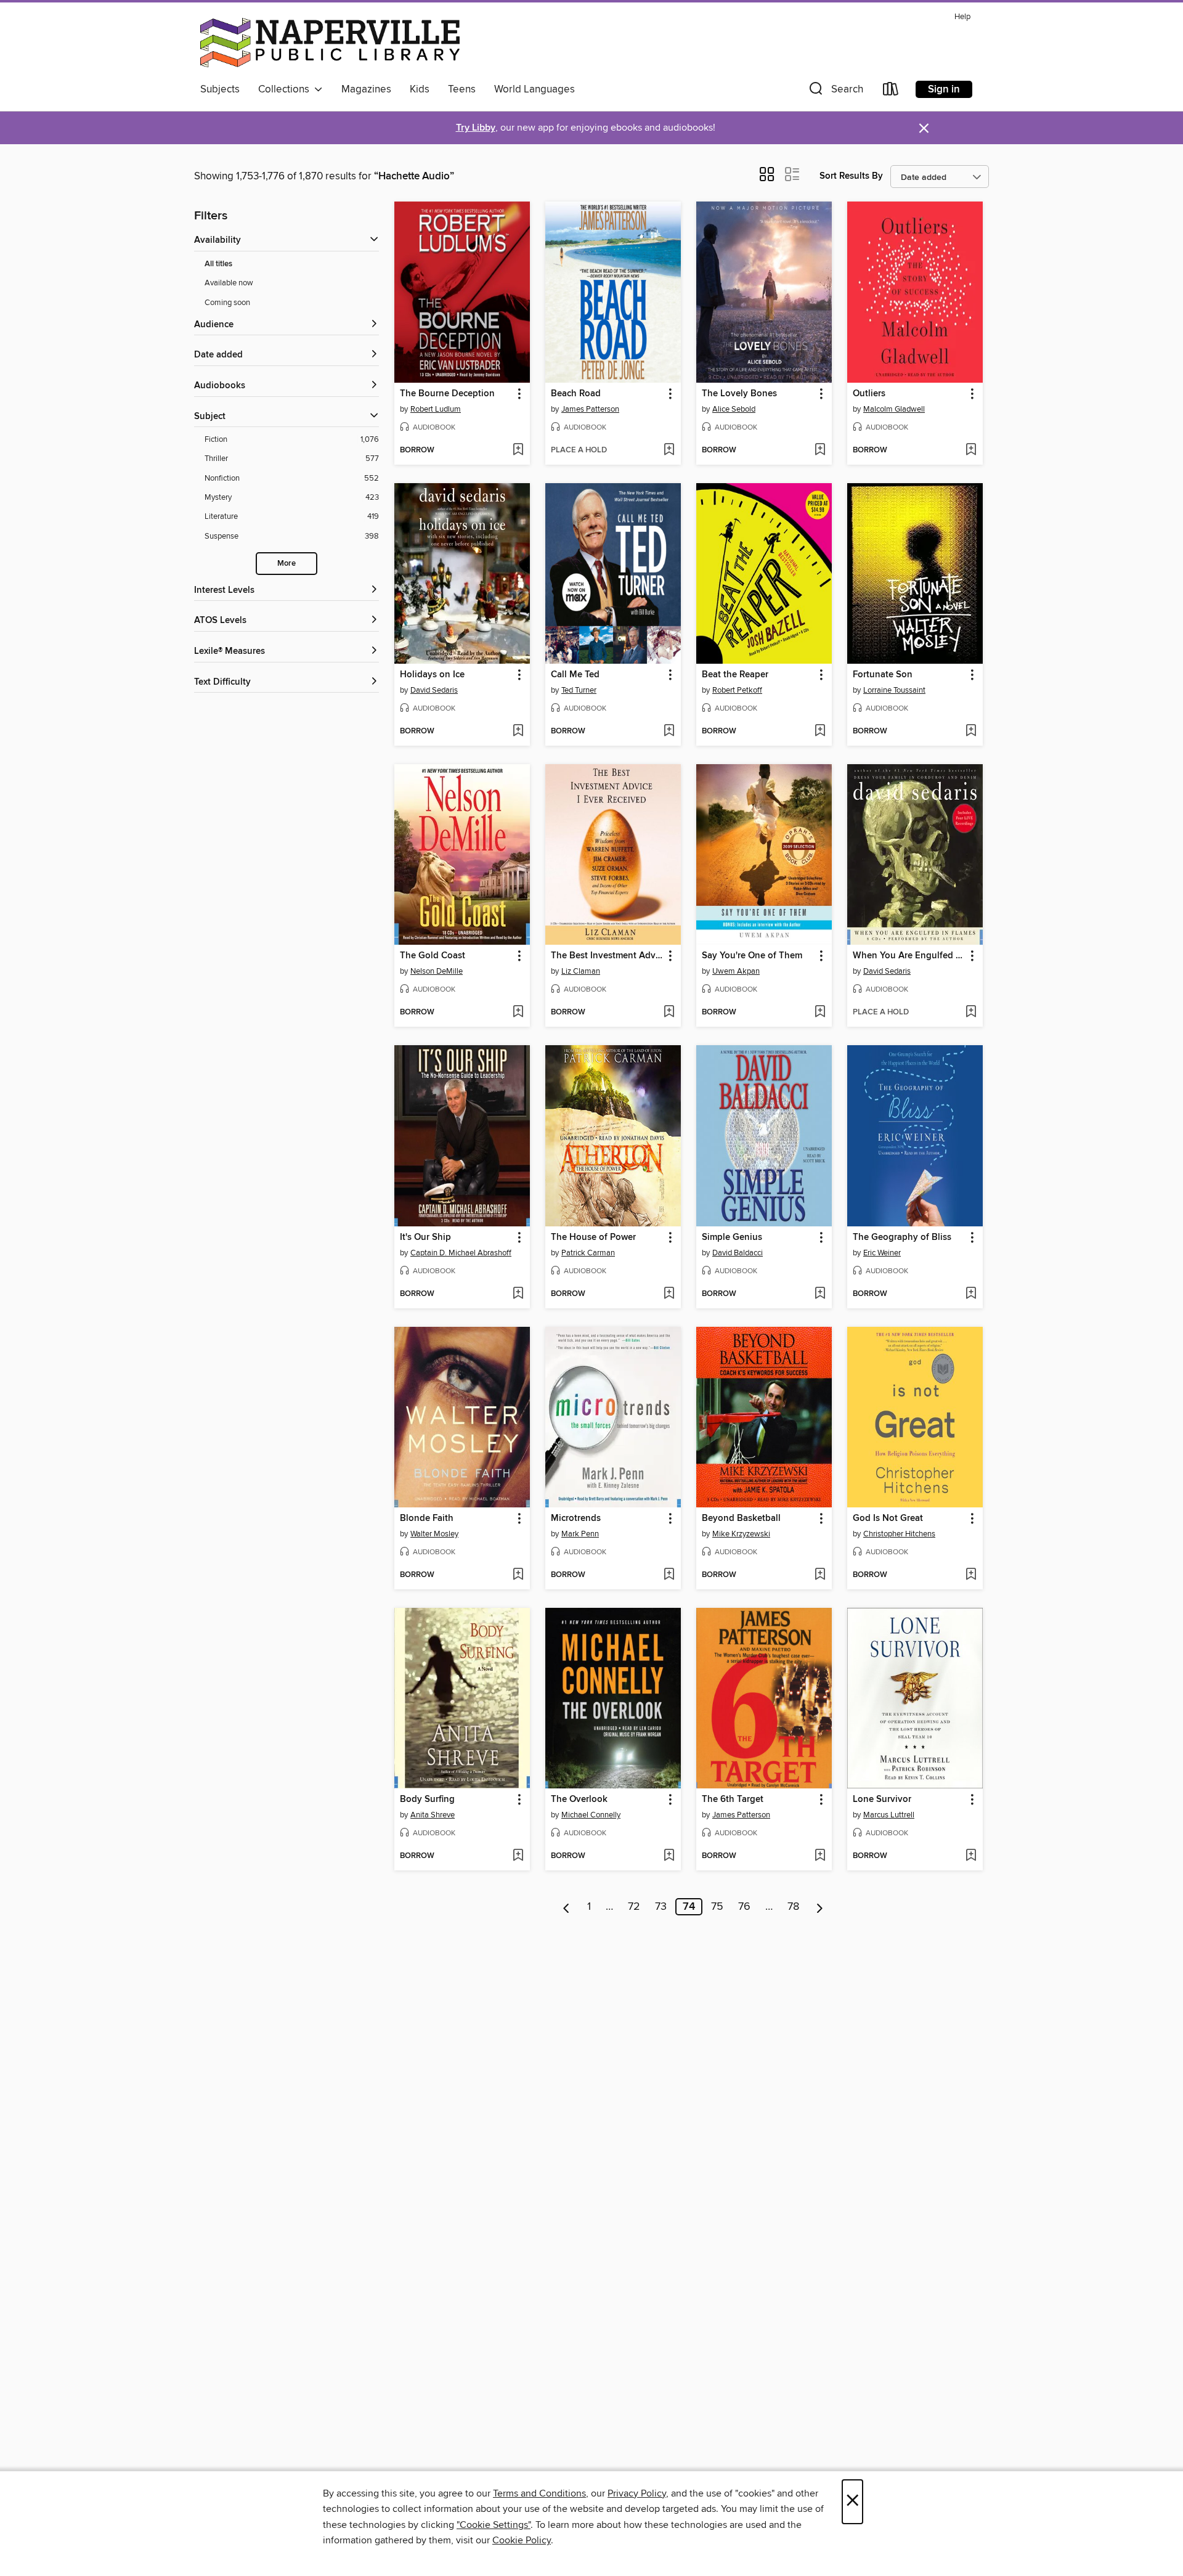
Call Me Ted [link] (575, 675)
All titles (218, 264)
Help (962, 17)
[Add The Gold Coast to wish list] (518, 1013)
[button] (835, 92)
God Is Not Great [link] (888, 1518)
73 (661, 1907)
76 (744, 1907)
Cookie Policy (522, 2540)
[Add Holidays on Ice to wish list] (518, 732)
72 (634, 1907)
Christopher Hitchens (899, 1534)
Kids (420, 89)
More (287, 564)
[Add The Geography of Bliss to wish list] (971, 1294)
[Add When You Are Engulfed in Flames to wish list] (971, 1013)
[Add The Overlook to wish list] (669, 1856)
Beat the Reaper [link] (735, 675)
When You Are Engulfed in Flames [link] (909, 956)
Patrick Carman (588, 1253)
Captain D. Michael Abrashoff (461, 1253)
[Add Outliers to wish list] (971, 450)
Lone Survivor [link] (882, 1800)
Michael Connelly (591, 1815)
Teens (462, 89)
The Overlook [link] (579, 1800)
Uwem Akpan (736, 971)
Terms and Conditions (539, 2493)
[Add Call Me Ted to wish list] (669, 732)
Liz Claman (581, 971)
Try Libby (476, 128)
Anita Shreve (433, 1815)
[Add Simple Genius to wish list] (820, 1294)
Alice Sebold (734, 409)
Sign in (944, 89)
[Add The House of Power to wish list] (669, 1294)
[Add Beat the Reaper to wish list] (820, 732)
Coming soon (227, 303)
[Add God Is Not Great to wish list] (971, 1575)
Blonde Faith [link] (427, 1518)
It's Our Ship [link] (425, 1237)
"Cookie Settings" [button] (494, 2525)
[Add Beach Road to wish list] (669, 450)
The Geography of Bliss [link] (902, 1237)
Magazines (366, 89)
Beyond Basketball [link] (741, 1518)
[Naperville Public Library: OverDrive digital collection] (330, 43)
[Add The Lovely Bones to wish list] (820, 450)
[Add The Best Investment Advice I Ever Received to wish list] (669, 1013)
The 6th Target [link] (733, 1800)
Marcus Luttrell (889, 1815)
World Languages (535, 89)
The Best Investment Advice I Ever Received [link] (607, 956)
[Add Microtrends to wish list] (669, 1575)
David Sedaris (434, 690)
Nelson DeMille (437, 971)
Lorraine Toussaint (894, 690)
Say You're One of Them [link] (752, 956)
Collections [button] (286, 89)
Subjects (220, 89)
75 (717, 1907)
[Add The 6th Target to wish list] (820, 1856)
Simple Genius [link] (732, 1237)
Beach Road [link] (576, 394)
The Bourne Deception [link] (447, 394)
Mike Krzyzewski (741, 1534)
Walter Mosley (434, 1534)
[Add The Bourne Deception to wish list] (518, 450)
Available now (229, 283)
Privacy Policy (637, 2493)
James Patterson (590, 409)
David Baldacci (738, 1253)
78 (793, 1907)
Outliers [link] (869, 394)
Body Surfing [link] (427, 1800)
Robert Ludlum (436, 409)
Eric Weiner (882, 1253)
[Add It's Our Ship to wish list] (518, 1294)
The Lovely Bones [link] (739, 394)
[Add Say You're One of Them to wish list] (820, 1013)
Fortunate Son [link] (883, 675)
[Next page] (820, 1907)
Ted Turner (579, 690)
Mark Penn (580, 1534)
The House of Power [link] (593, 1237)
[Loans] (891, 92)
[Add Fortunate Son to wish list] (971, 732)
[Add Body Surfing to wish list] (518, 1856)
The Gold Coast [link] (433, 956)
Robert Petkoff (737, 690)
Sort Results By (851, 176)
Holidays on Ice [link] (432, 675)
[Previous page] (567, 1907)
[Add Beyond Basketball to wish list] (820, 1575)
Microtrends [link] (576, 1518)
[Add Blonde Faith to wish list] (518, 1575)
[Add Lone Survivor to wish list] (971, 1856)
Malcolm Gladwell (894, 409)
